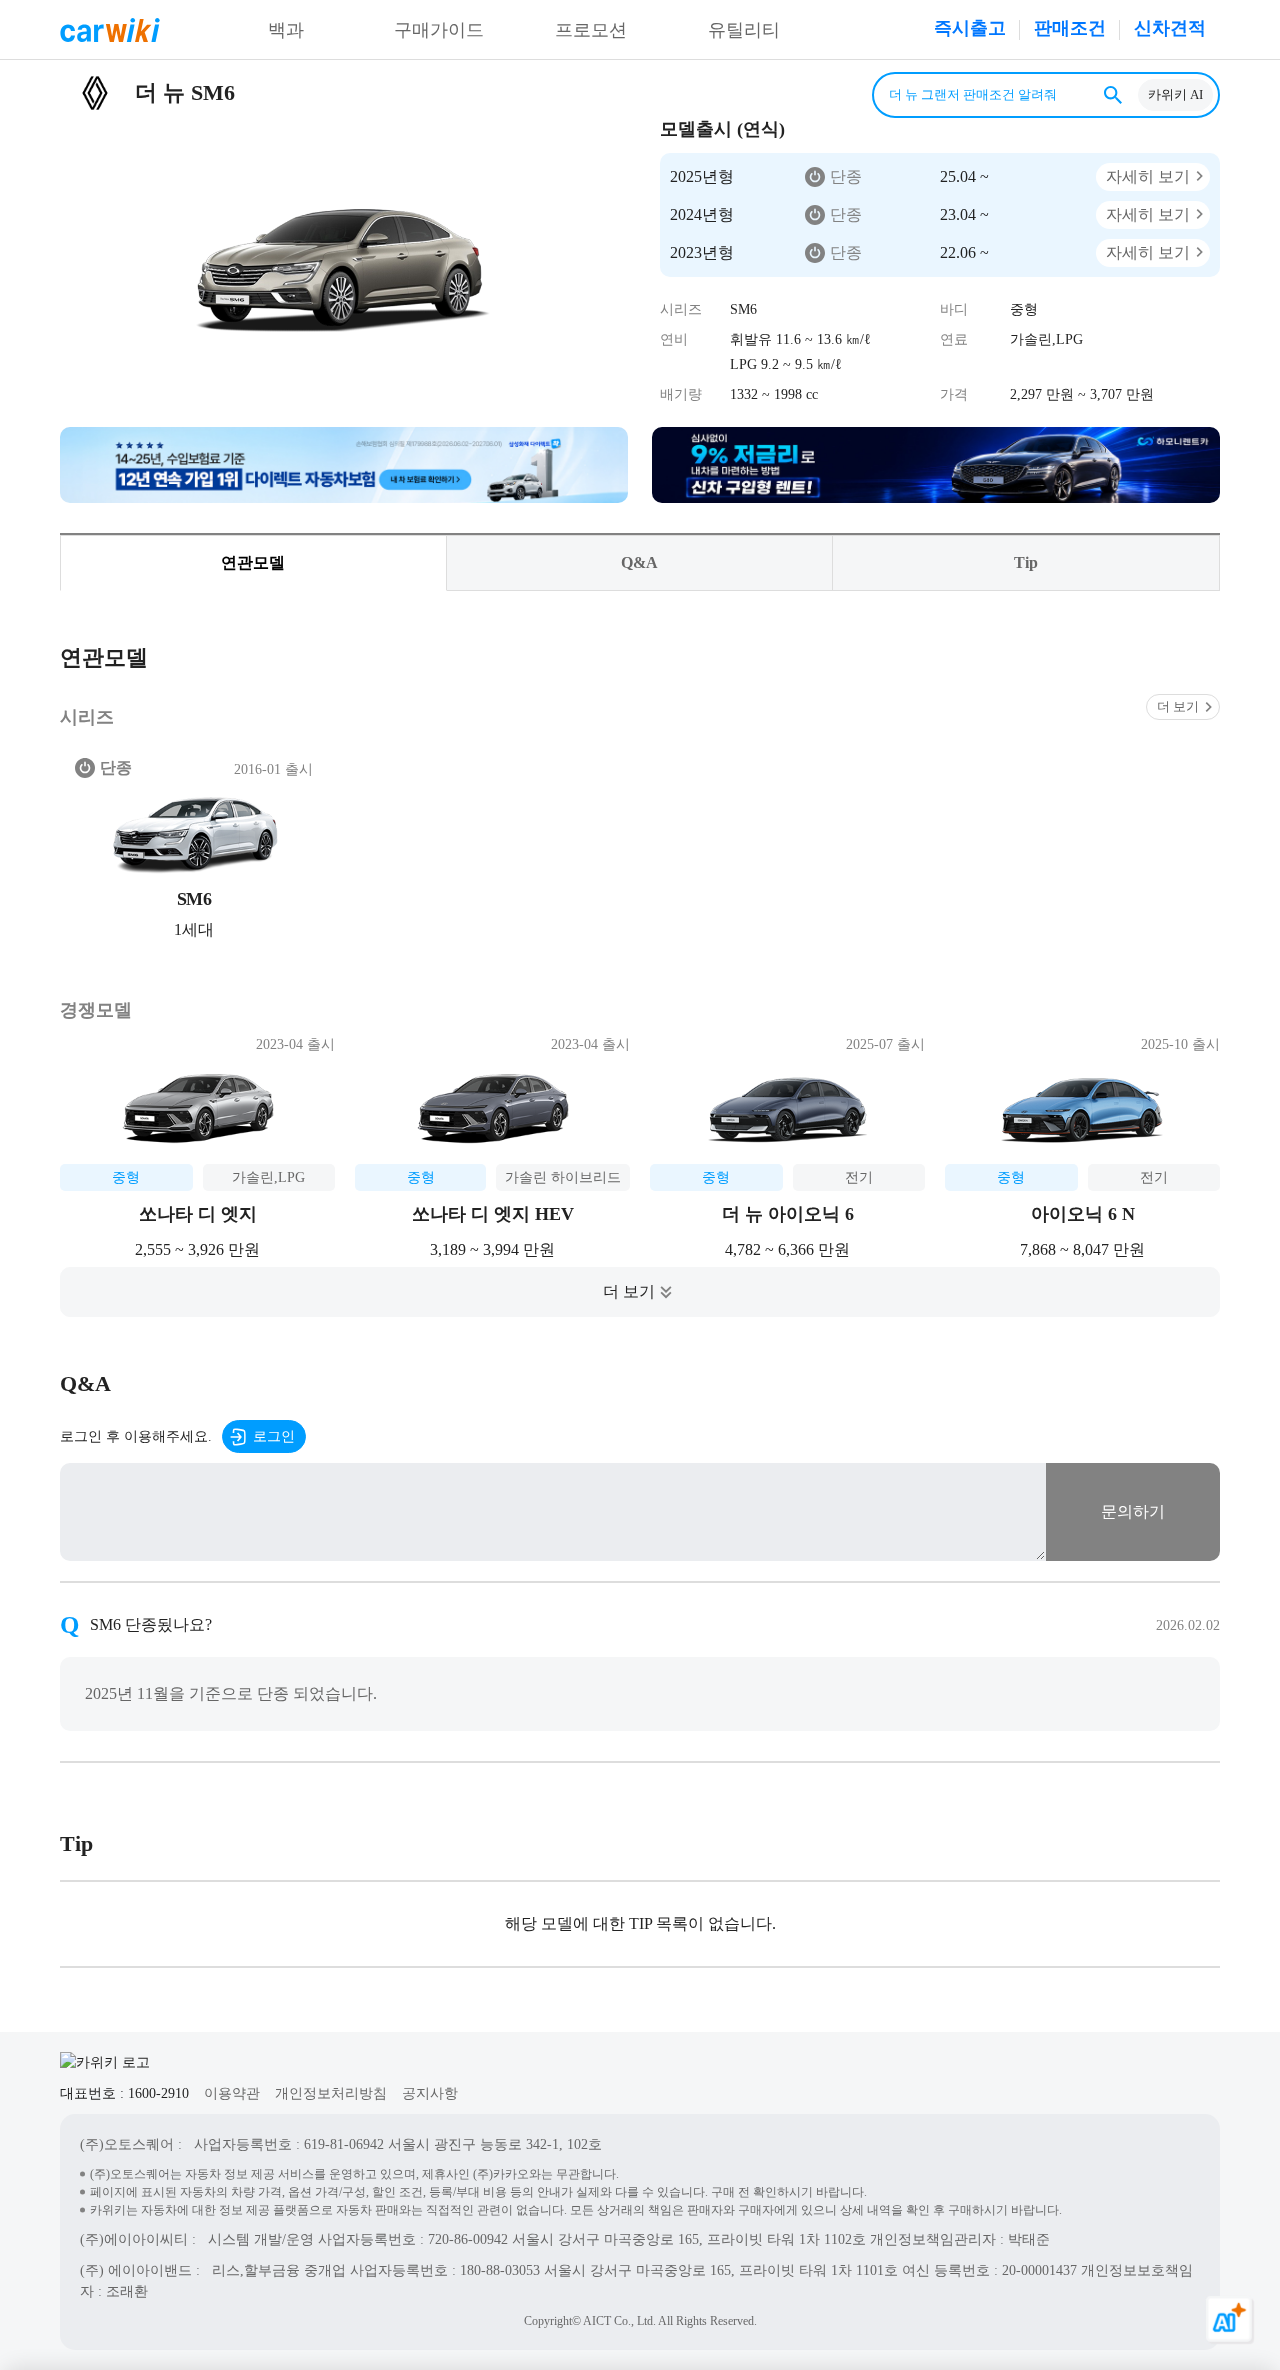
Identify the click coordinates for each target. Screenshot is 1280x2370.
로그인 (274, 1436)
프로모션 (591, 30)
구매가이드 (439, 30)
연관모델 (253, 562)
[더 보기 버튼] (640, 1292)
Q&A (639, 562)
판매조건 (1070, 28)
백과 (286, 30)
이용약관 (232, 2093)
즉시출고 (970, 28)
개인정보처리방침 (331, 2093)
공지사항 (430, 2093)
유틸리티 (744, 30)
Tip (1026, 562)
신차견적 (1170, 28)
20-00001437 (1039, 2270)
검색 (1113, 95)
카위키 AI (1175, 94)
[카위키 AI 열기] (1230, 2320)
